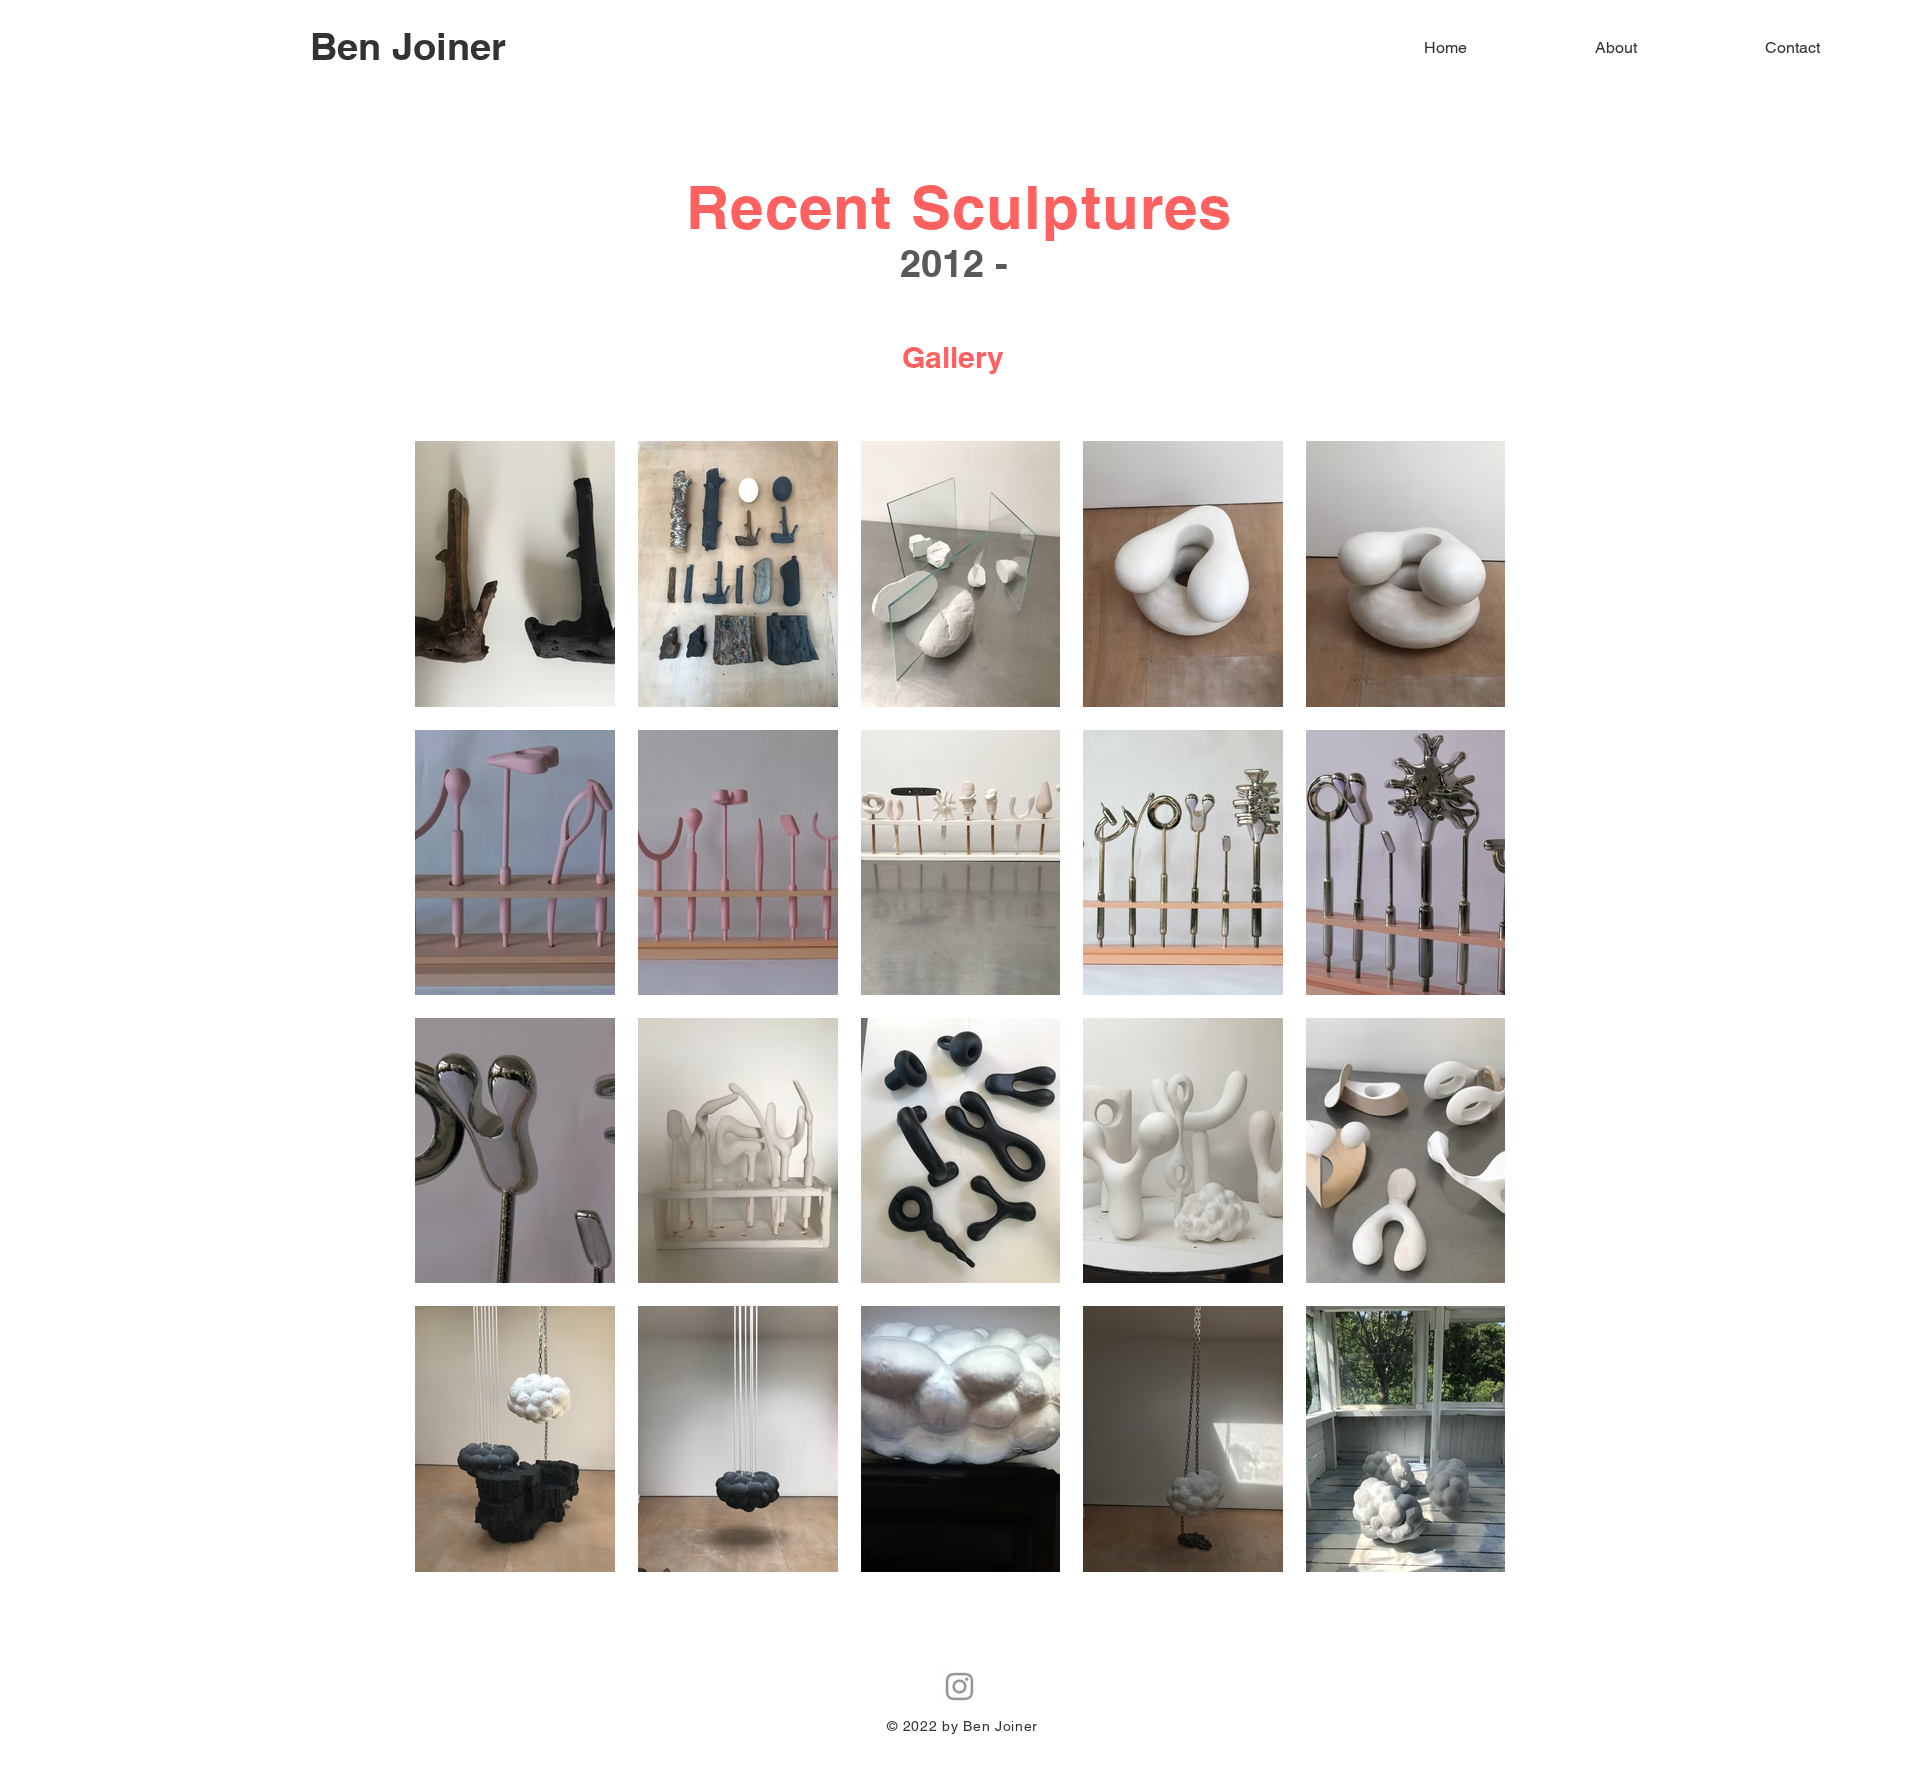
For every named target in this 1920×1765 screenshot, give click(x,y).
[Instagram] (959, 1686)
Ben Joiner (408, 46)
